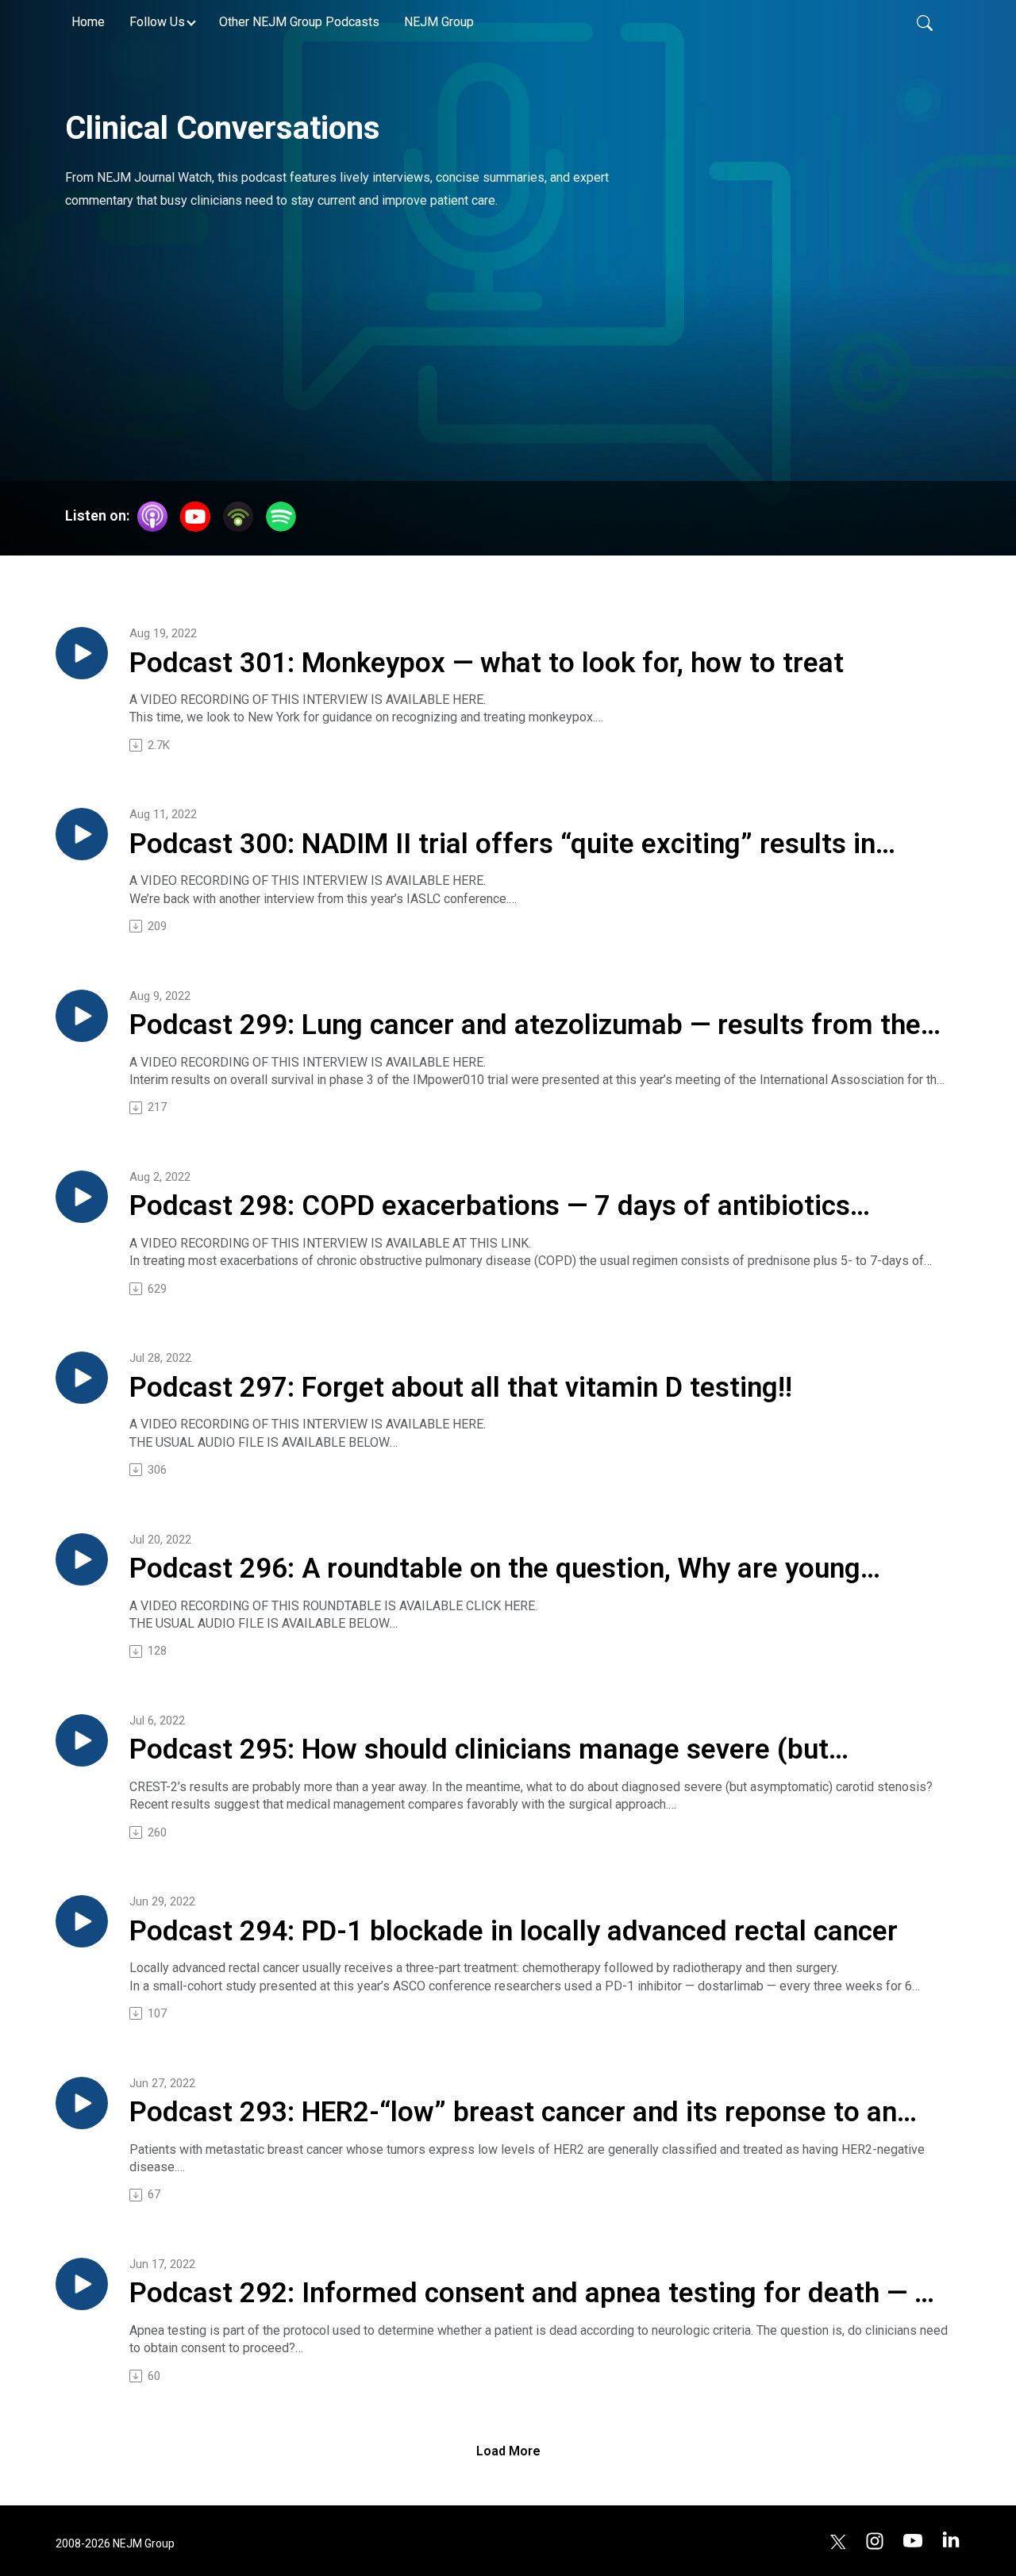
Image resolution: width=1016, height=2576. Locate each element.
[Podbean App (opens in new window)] (238, 517)
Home (88, 22)
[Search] (925, 22)
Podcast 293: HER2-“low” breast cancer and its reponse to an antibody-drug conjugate (513, 2113)
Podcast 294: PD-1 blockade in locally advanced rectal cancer (514, 1931)
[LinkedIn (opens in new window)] (951, 2540)
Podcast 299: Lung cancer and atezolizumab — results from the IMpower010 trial (525, 1026)
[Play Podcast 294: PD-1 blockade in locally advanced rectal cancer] (82, 1921)
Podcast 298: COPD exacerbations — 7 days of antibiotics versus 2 (490, 1207)
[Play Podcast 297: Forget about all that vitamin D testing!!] (82, 1378)
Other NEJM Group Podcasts (299, 22)
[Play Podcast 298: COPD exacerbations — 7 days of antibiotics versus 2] (82, 1197)
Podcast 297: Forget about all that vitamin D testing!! (461, 1388)
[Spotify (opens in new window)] (281, 517)
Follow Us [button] (157, 22)
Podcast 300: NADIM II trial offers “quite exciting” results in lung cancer (502, 845)
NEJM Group (439, 22)
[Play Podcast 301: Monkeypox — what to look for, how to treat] (82, 653)
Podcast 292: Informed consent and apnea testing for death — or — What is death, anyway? (535, 2294)
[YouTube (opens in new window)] (195, 517)
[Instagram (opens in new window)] (875, 2540)
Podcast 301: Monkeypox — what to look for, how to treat (487, 663)
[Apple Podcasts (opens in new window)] (152, 517)
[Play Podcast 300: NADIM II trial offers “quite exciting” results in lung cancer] (82, 834)
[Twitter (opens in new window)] (838, 2540)
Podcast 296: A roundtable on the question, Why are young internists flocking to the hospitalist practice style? (495, 1570)
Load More (508, 2451)
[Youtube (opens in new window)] (913, 2540)
